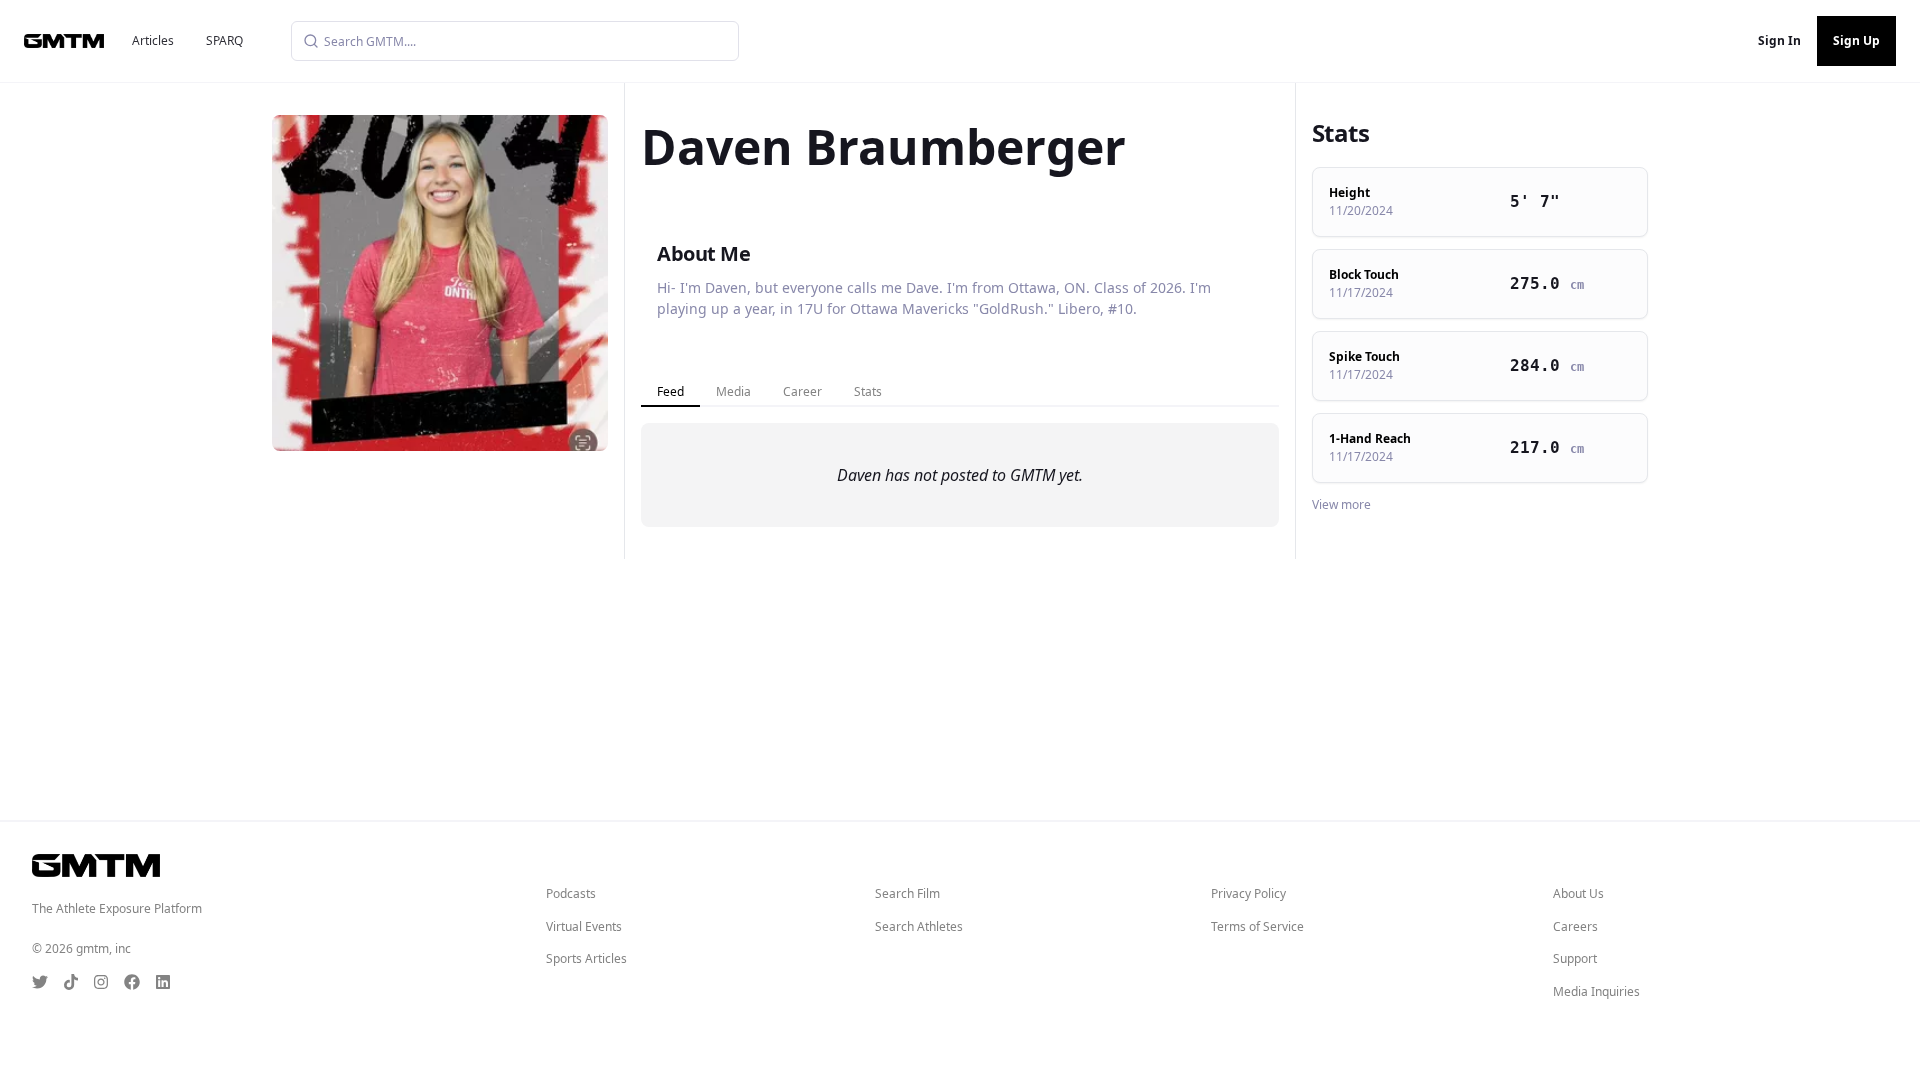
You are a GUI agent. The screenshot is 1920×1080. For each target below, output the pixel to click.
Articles (153, 40)
